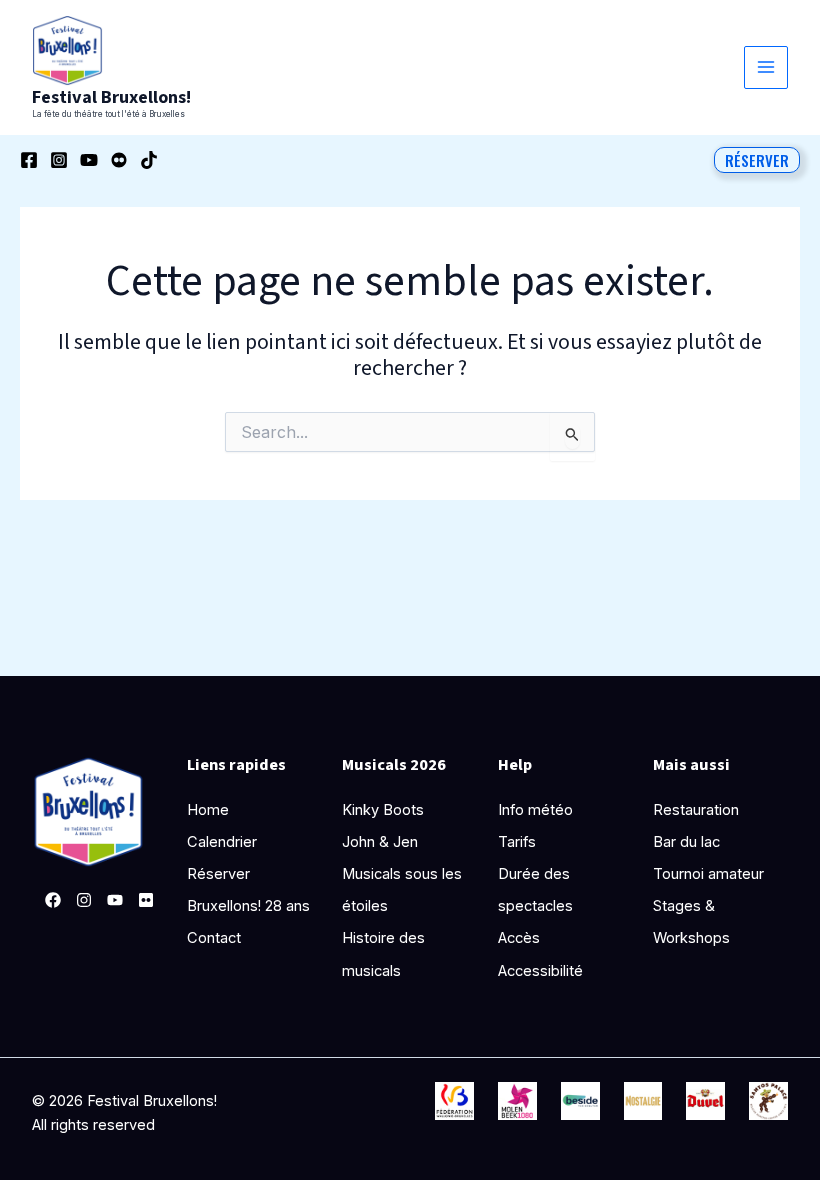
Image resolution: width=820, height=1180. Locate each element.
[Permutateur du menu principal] (766, 68)
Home (208, 810)
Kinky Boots (383, 810)
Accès (519, 938)
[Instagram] (59, 160)
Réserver (218, 874)
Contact (214, 938)
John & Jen (380, 842)
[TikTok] (149, 160)
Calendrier (222, 842)
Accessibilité (540, 971)
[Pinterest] (146, 900)
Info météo (535, 810)
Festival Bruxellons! (111, 97)
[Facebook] (29, 160)
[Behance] (119, 160)
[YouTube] (89, 160)
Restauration (696, 810)
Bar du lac (686, 842)
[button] (757, 160)
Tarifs (517, 842)
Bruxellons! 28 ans (248, 906)
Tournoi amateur (708, 874)
